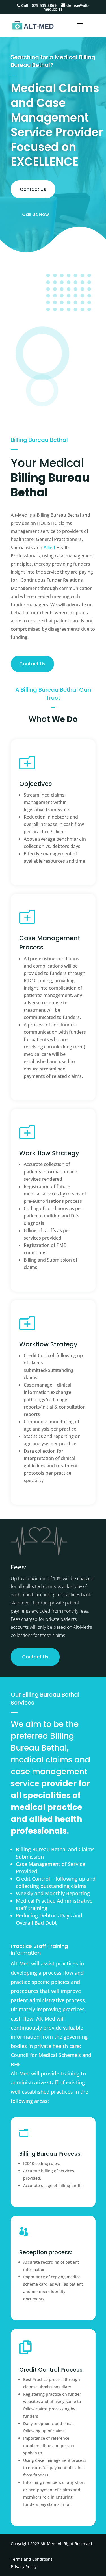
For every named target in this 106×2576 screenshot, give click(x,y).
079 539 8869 (44, 5)
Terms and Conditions (32, 2559)
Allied (49, 548)
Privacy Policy (24, 2567)
